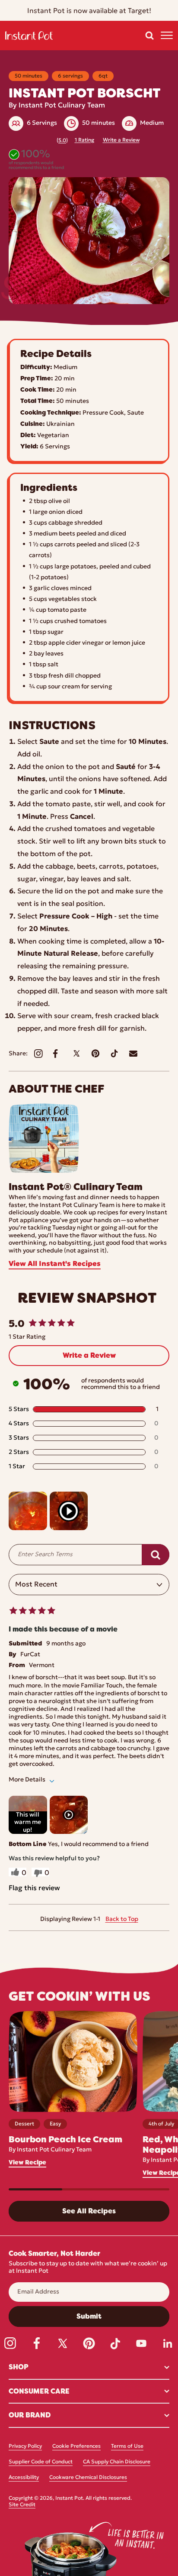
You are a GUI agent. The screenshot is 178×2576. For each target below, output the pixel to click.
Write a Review (121, 140)
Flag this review (34, 1888)
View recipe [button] (27, 2162)
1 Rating (84, 140)
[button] (149, 36)
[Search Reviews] (156, 1555)
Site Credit (22, 2505)
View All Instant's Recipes (55, 1264)
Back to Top (122, 1919)
